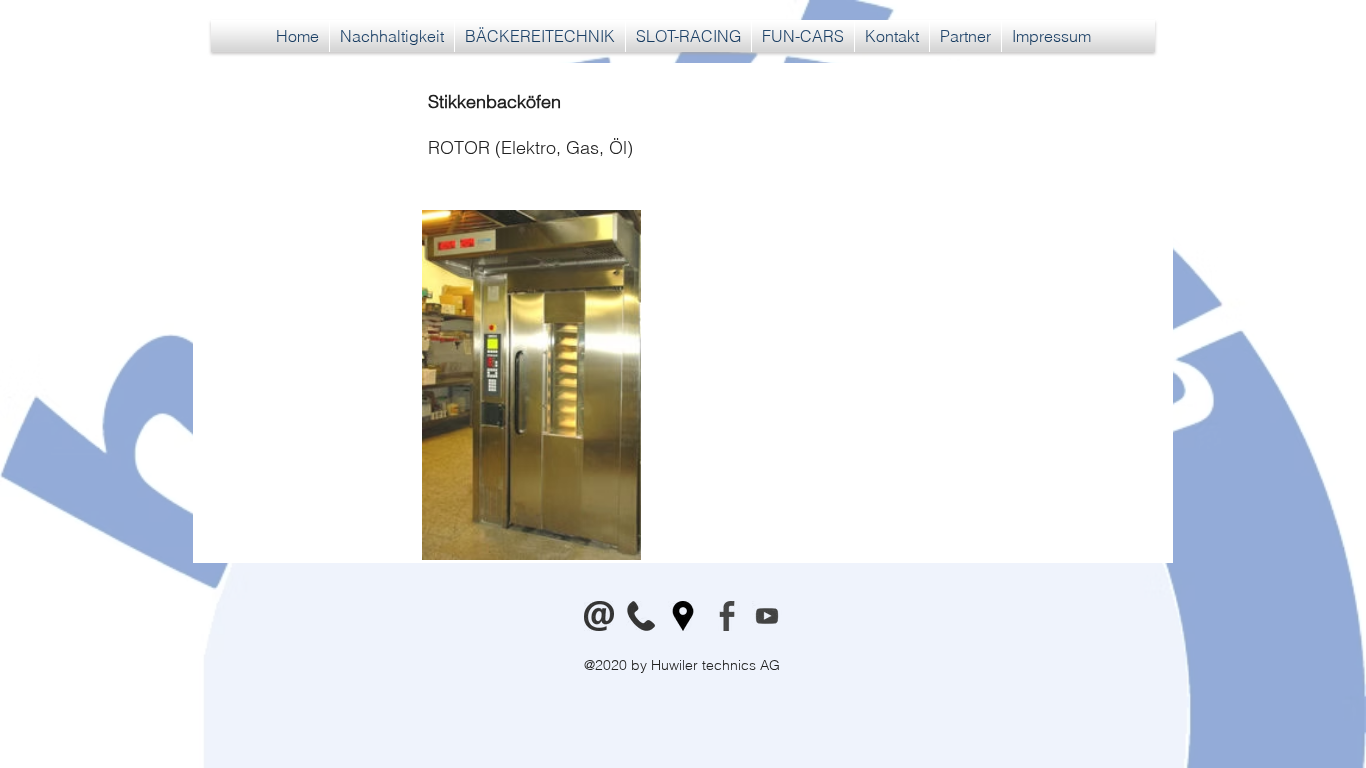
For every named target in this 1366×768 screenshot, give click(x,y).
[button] (540, 36)
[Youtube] (767, 616)
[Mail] (599, 616)
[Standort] (683, 616)
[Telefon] (641, 616)
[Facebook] (725, 616)
